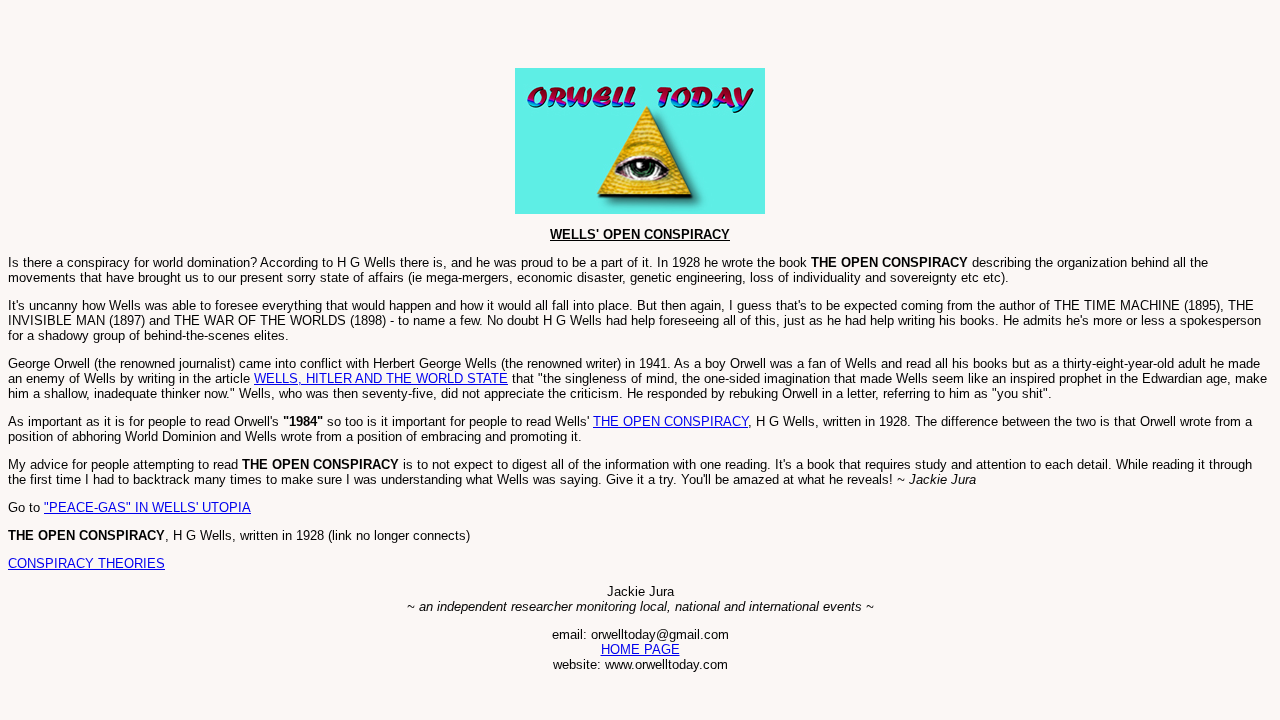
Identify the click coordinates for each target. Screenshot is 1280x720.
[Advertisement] (242, 38)
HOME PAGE (640, 649)
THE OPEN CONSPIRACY (670, 421)
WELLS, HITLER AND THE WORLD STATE (381, 378)
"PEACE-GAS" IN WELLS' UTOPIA (147, 507)
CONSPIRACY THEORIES (86, 563)
